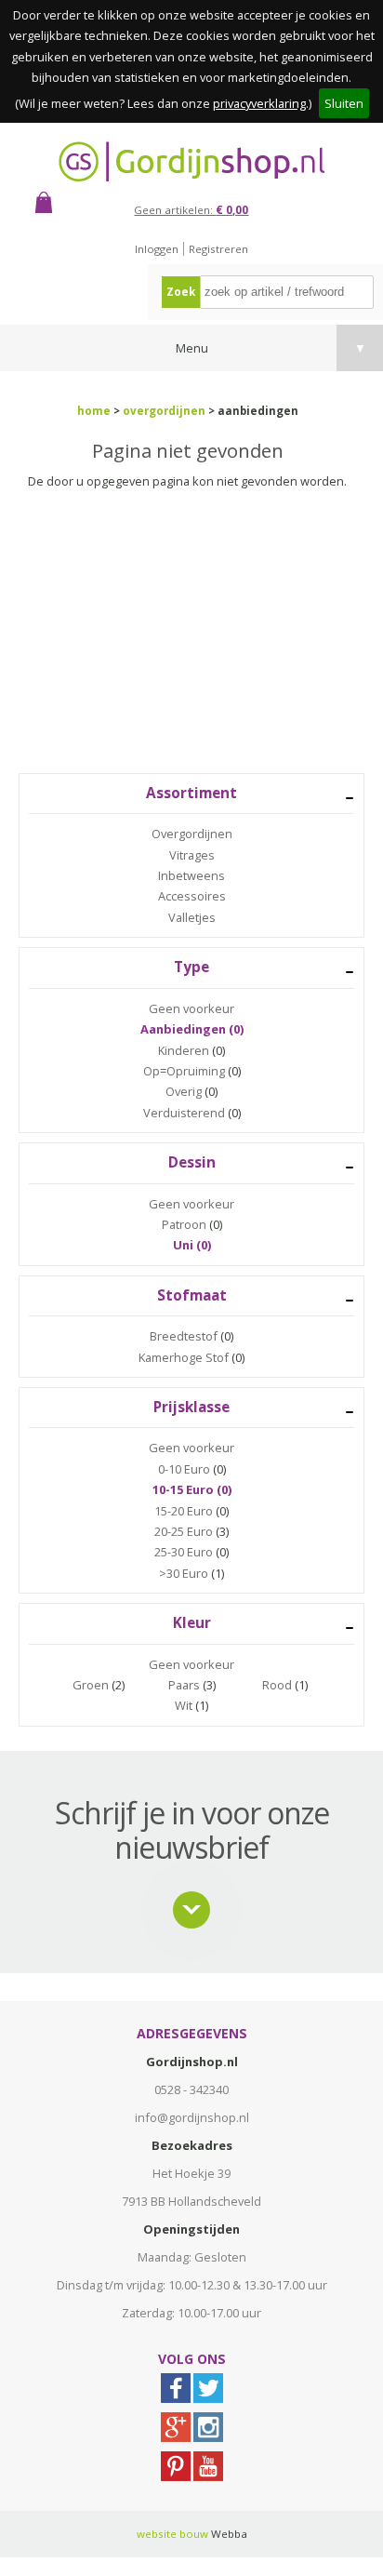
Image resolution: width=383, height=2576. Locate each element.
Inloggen (157, 249)
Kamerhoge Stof (184, 1357)
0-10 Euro (184, 1469)
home (94, 411)
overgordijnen (164, 411)
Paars (184, 1685)
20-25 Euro (184, 1531)
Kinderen (184, 1050)
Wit (184, 1705)
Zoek (181, 292)
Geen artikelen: (191, 210)
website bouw (172, 2534)
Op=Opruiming (184, 1071)
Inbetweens (191, 875)
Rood (277, 1685)
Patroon (184, 1224)
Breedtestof (184, 1336)
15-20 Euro (184, 1511)
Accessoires (192, 896)
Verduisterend (184, 1113)
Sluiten (344, 103)
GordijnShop (191, 161)
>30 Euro (184, 1573)
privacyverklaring (259, 103)
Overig (184, 1091)
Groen (91, 1685)
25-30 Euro (184, 1552)
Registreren (218, 249)
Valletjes (192, 917)
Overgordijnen (192, 834)
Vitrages (192, 855)
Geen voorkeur (191, 1008)
